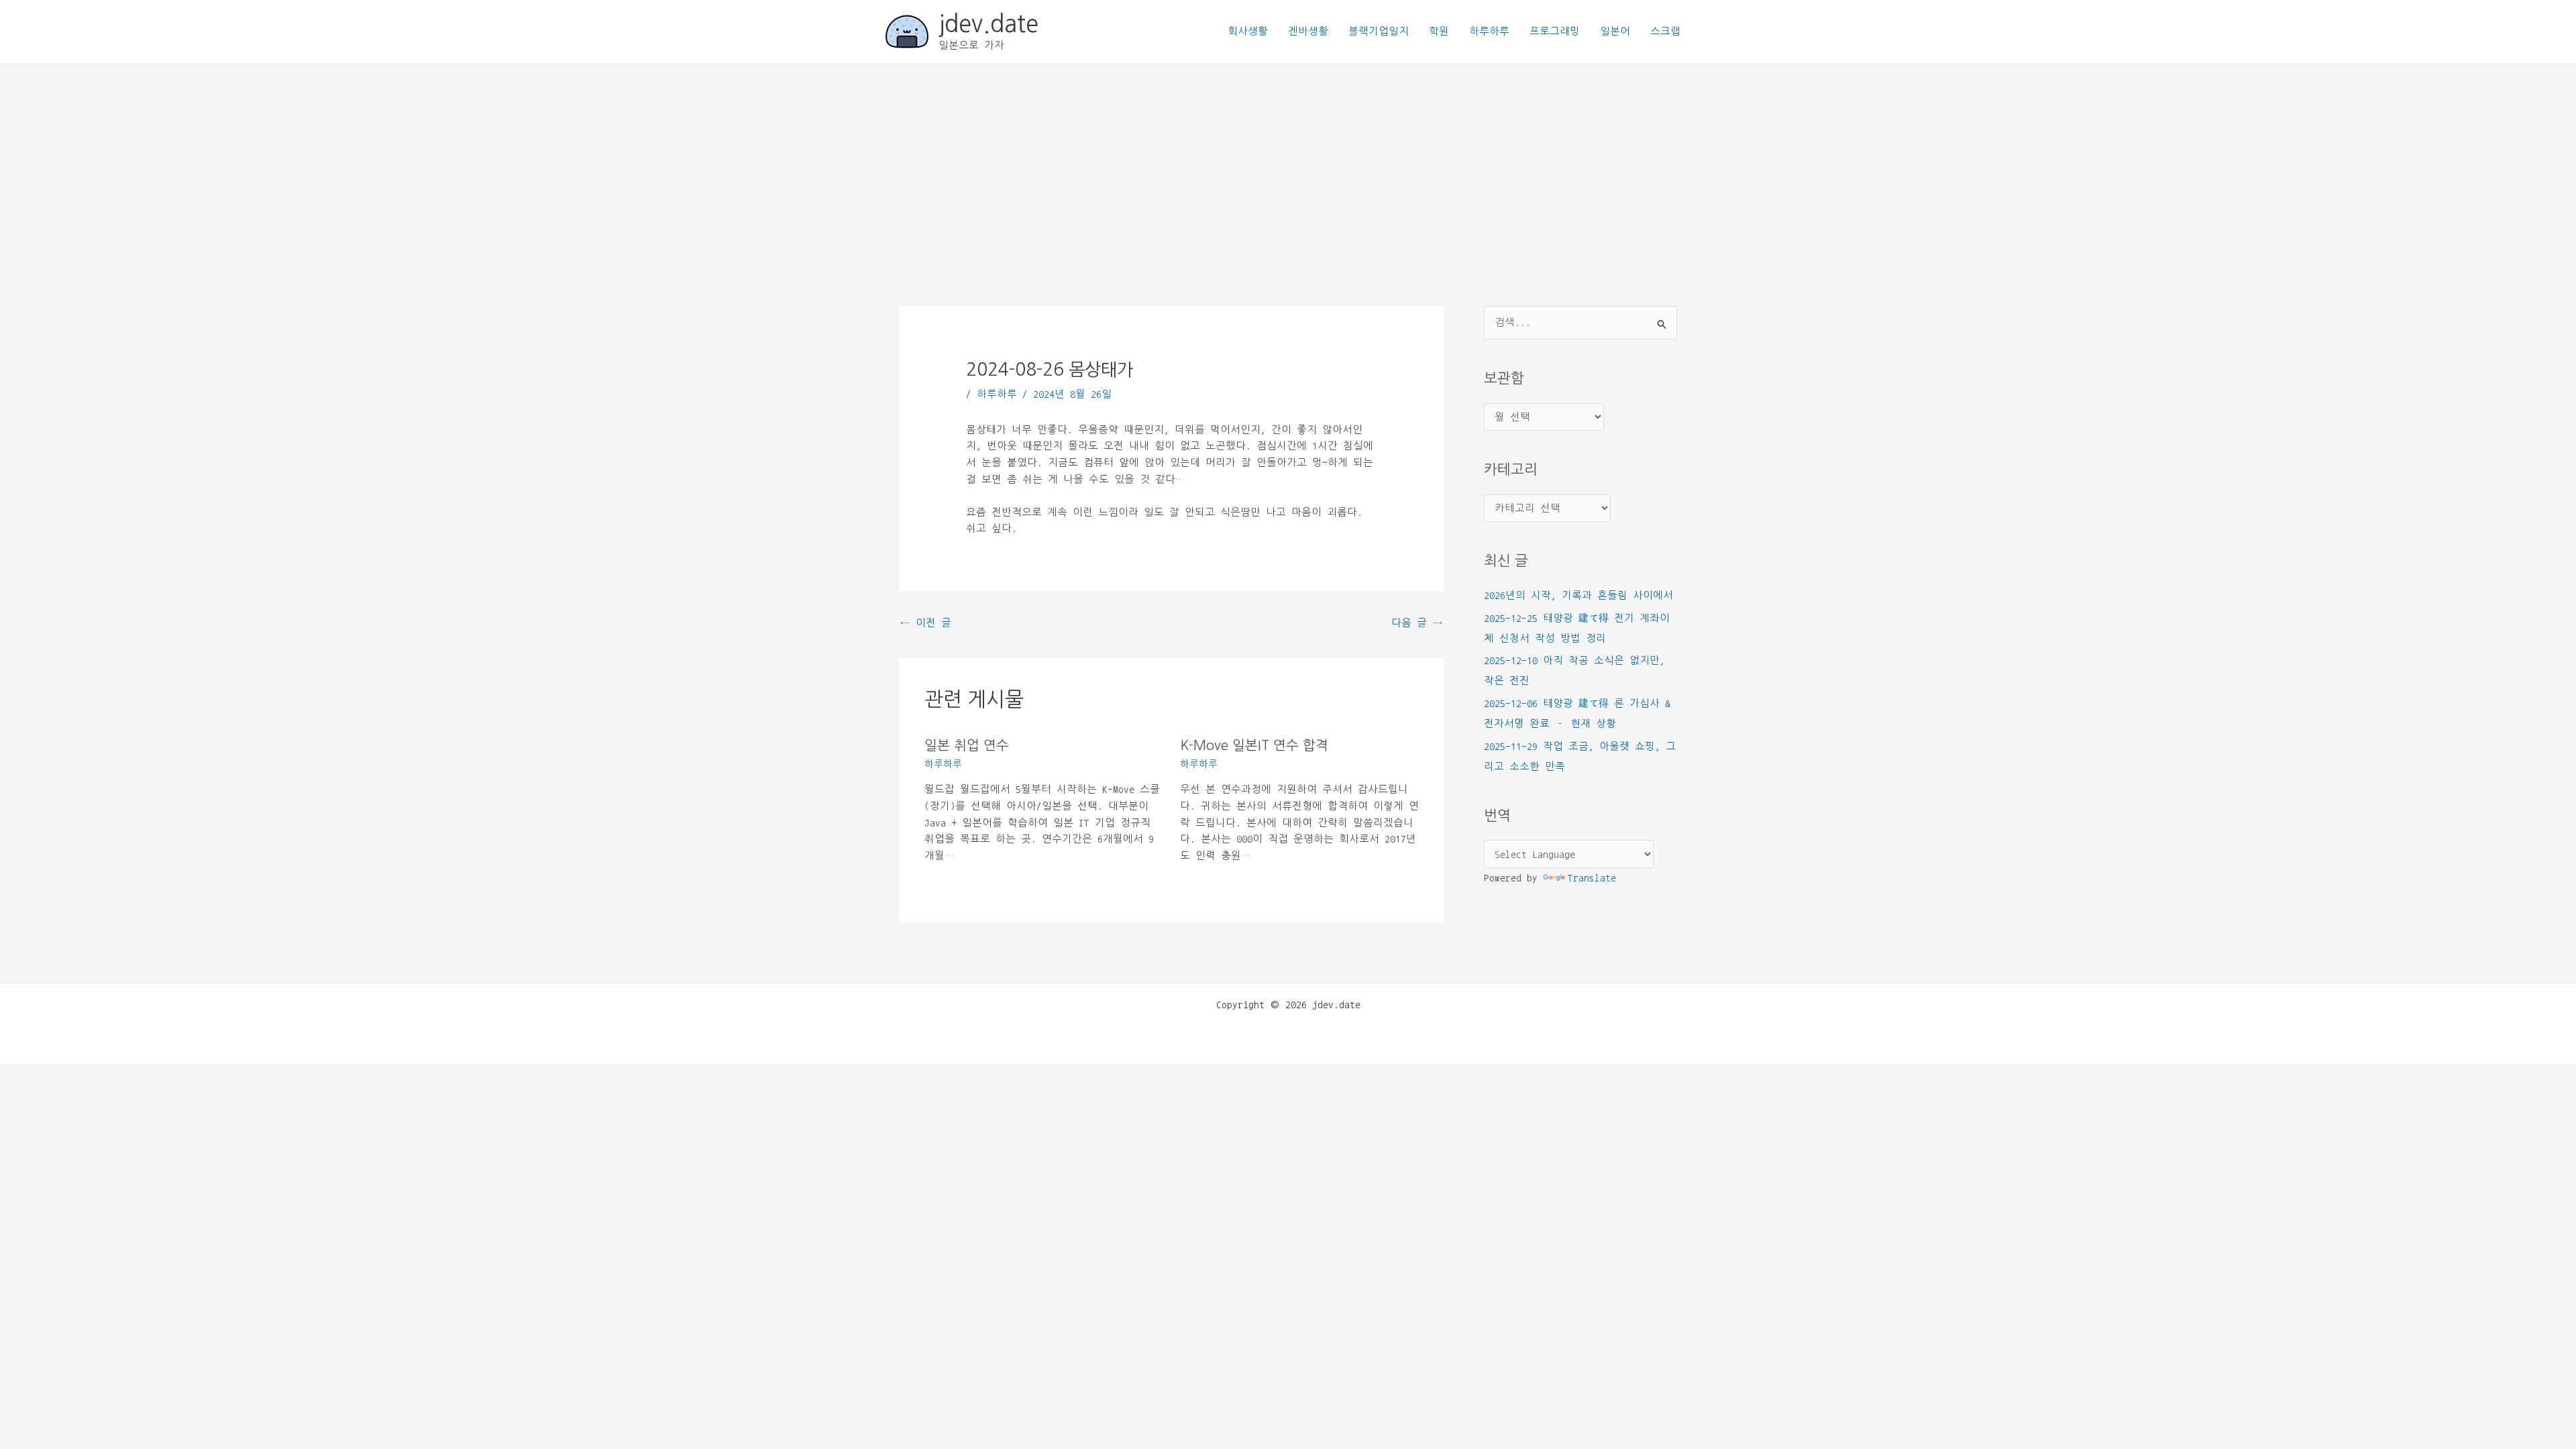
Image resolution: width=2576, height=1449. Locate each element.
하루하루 (1489, 31)
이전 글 (926, 623)
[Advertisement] (1288, 165)
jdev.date (988, 24)
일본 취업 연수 (967, 745)
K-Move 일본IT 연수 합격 (1254, 745)
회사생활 (1248, 31)
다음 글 (1417, 623)
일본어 (1615, 31)
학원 (1439, 31)
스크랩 (1665, 31)
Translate (1592, 878)
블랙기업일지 (1379, 31)
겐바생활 (1308, 31)
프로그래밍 (1555, 31)
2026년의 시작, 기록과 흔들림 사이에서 (1578, 595)
